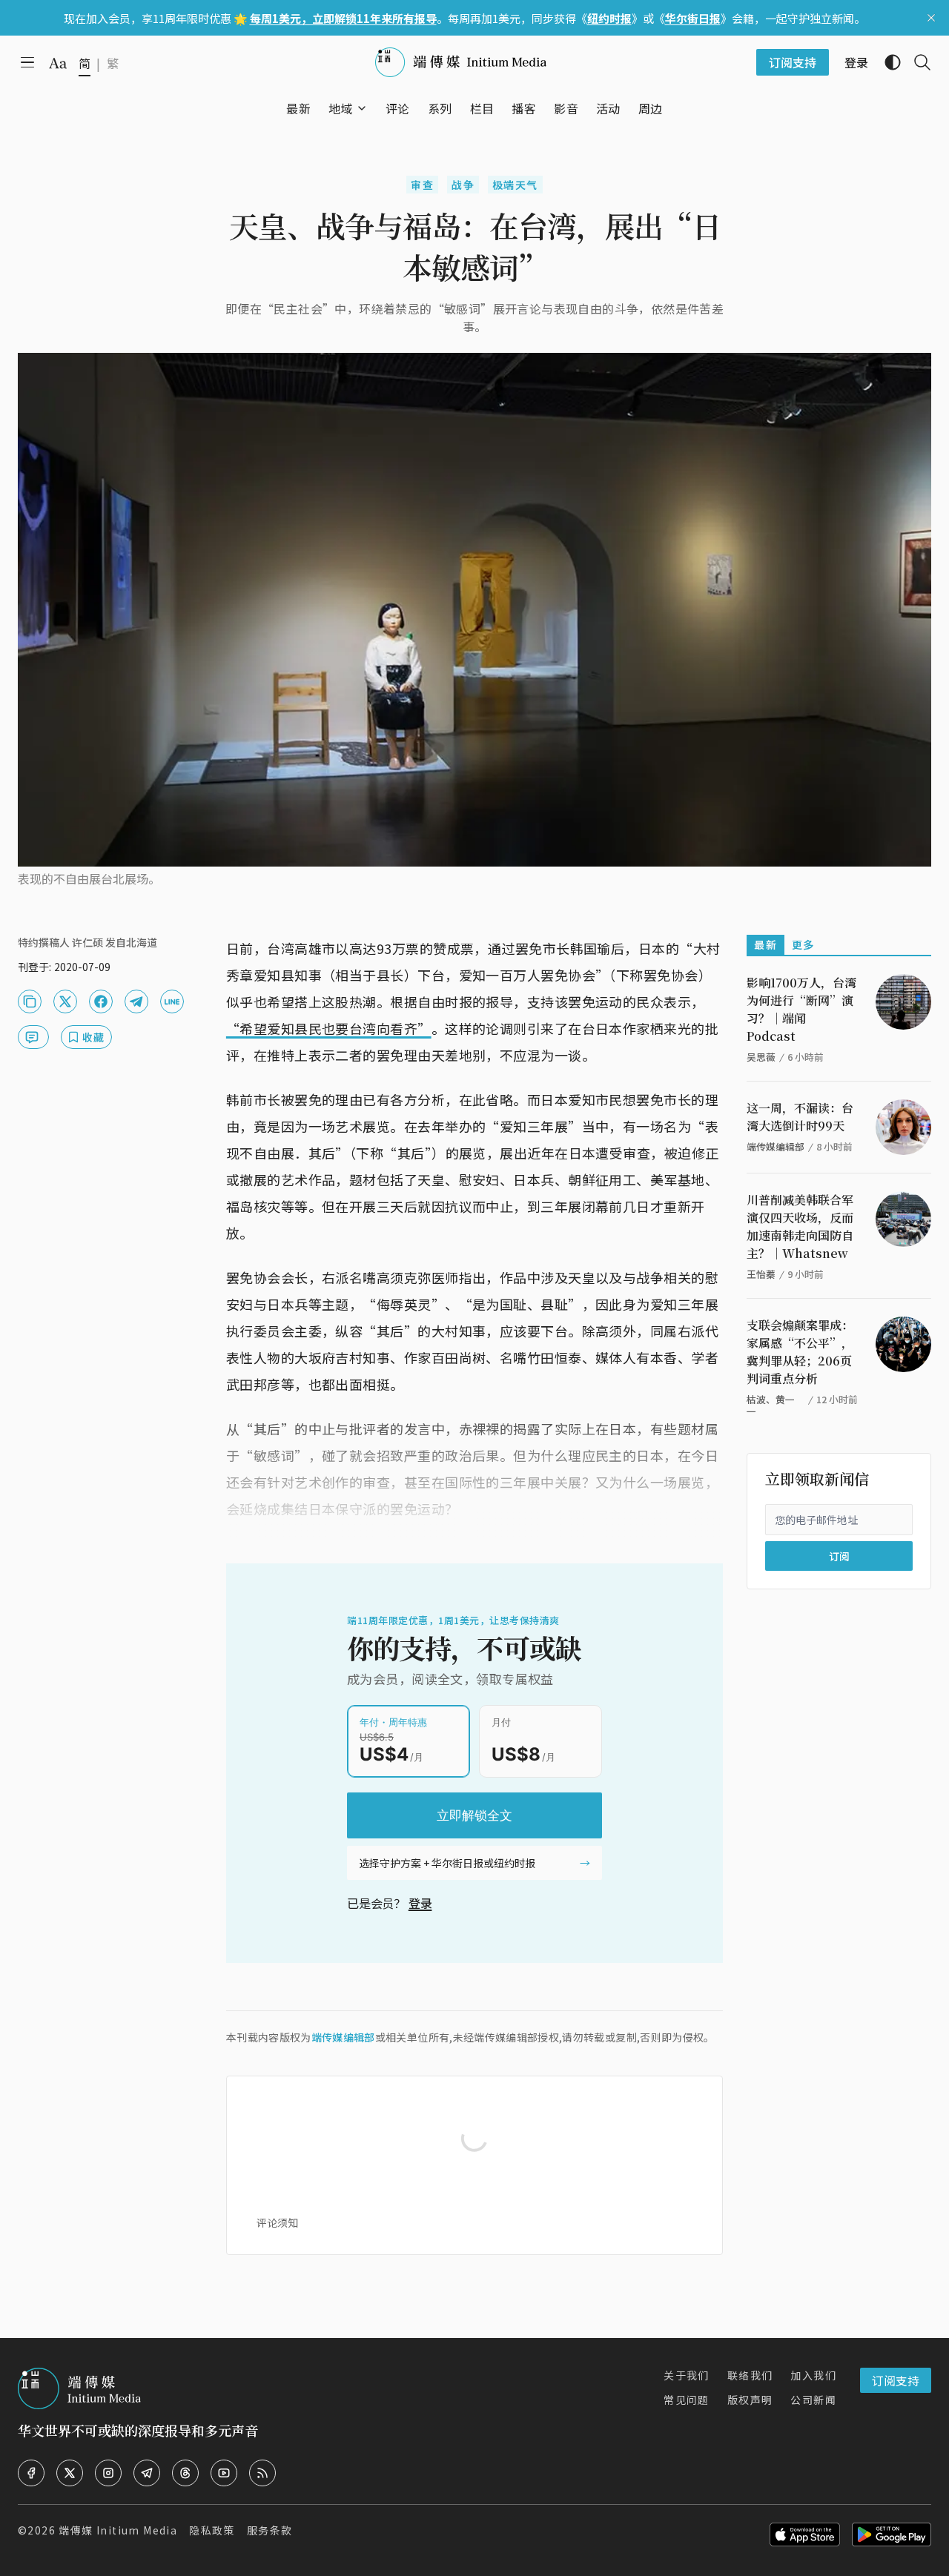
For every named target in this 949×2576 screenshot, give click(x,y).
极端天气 (515, 185)
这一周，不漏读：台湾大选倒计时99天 (800, 1117)
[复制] (30, 1001)
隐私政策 (212, 2530)
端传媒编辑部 (343, 2037)
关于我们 (687, 2375)
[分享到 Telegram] (136, 1001)
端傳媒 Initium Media (118, 2530)
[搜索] (916, 62)
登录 (420, 1903)
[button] (341, 108)
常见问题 (687, 2400)
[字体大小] (58, 63)
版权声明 (750, 2400)
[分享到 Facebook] (101, 1001)
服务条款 (270, 2530)
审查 (422, 185)
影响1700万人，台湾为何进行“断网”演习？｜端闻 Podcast (801, 1009)
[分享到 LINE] (172, 1001)
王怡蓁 (761, 1274)
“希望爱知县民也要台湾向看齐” (329, 1028)
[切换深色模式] (887, 62)
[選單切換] (362, 108)
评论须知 (277, 2222)
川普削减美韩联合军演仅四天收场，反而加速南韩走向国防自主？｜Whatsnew (800, 1226)
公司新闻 (813, 2400)
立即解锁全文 (474, 1815)
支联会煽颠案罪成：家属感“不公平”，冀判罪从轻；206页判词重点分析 (800, 1352)
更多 (803, 944)
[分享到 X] (65, 1001)
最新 (766, 944)
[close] (931, 18)
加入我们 (813, 2375)
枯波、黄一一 (771, 1405)
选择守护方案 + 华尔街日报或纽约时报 (447, 1863)
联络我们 (750, 2375)
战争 (463, 185)
